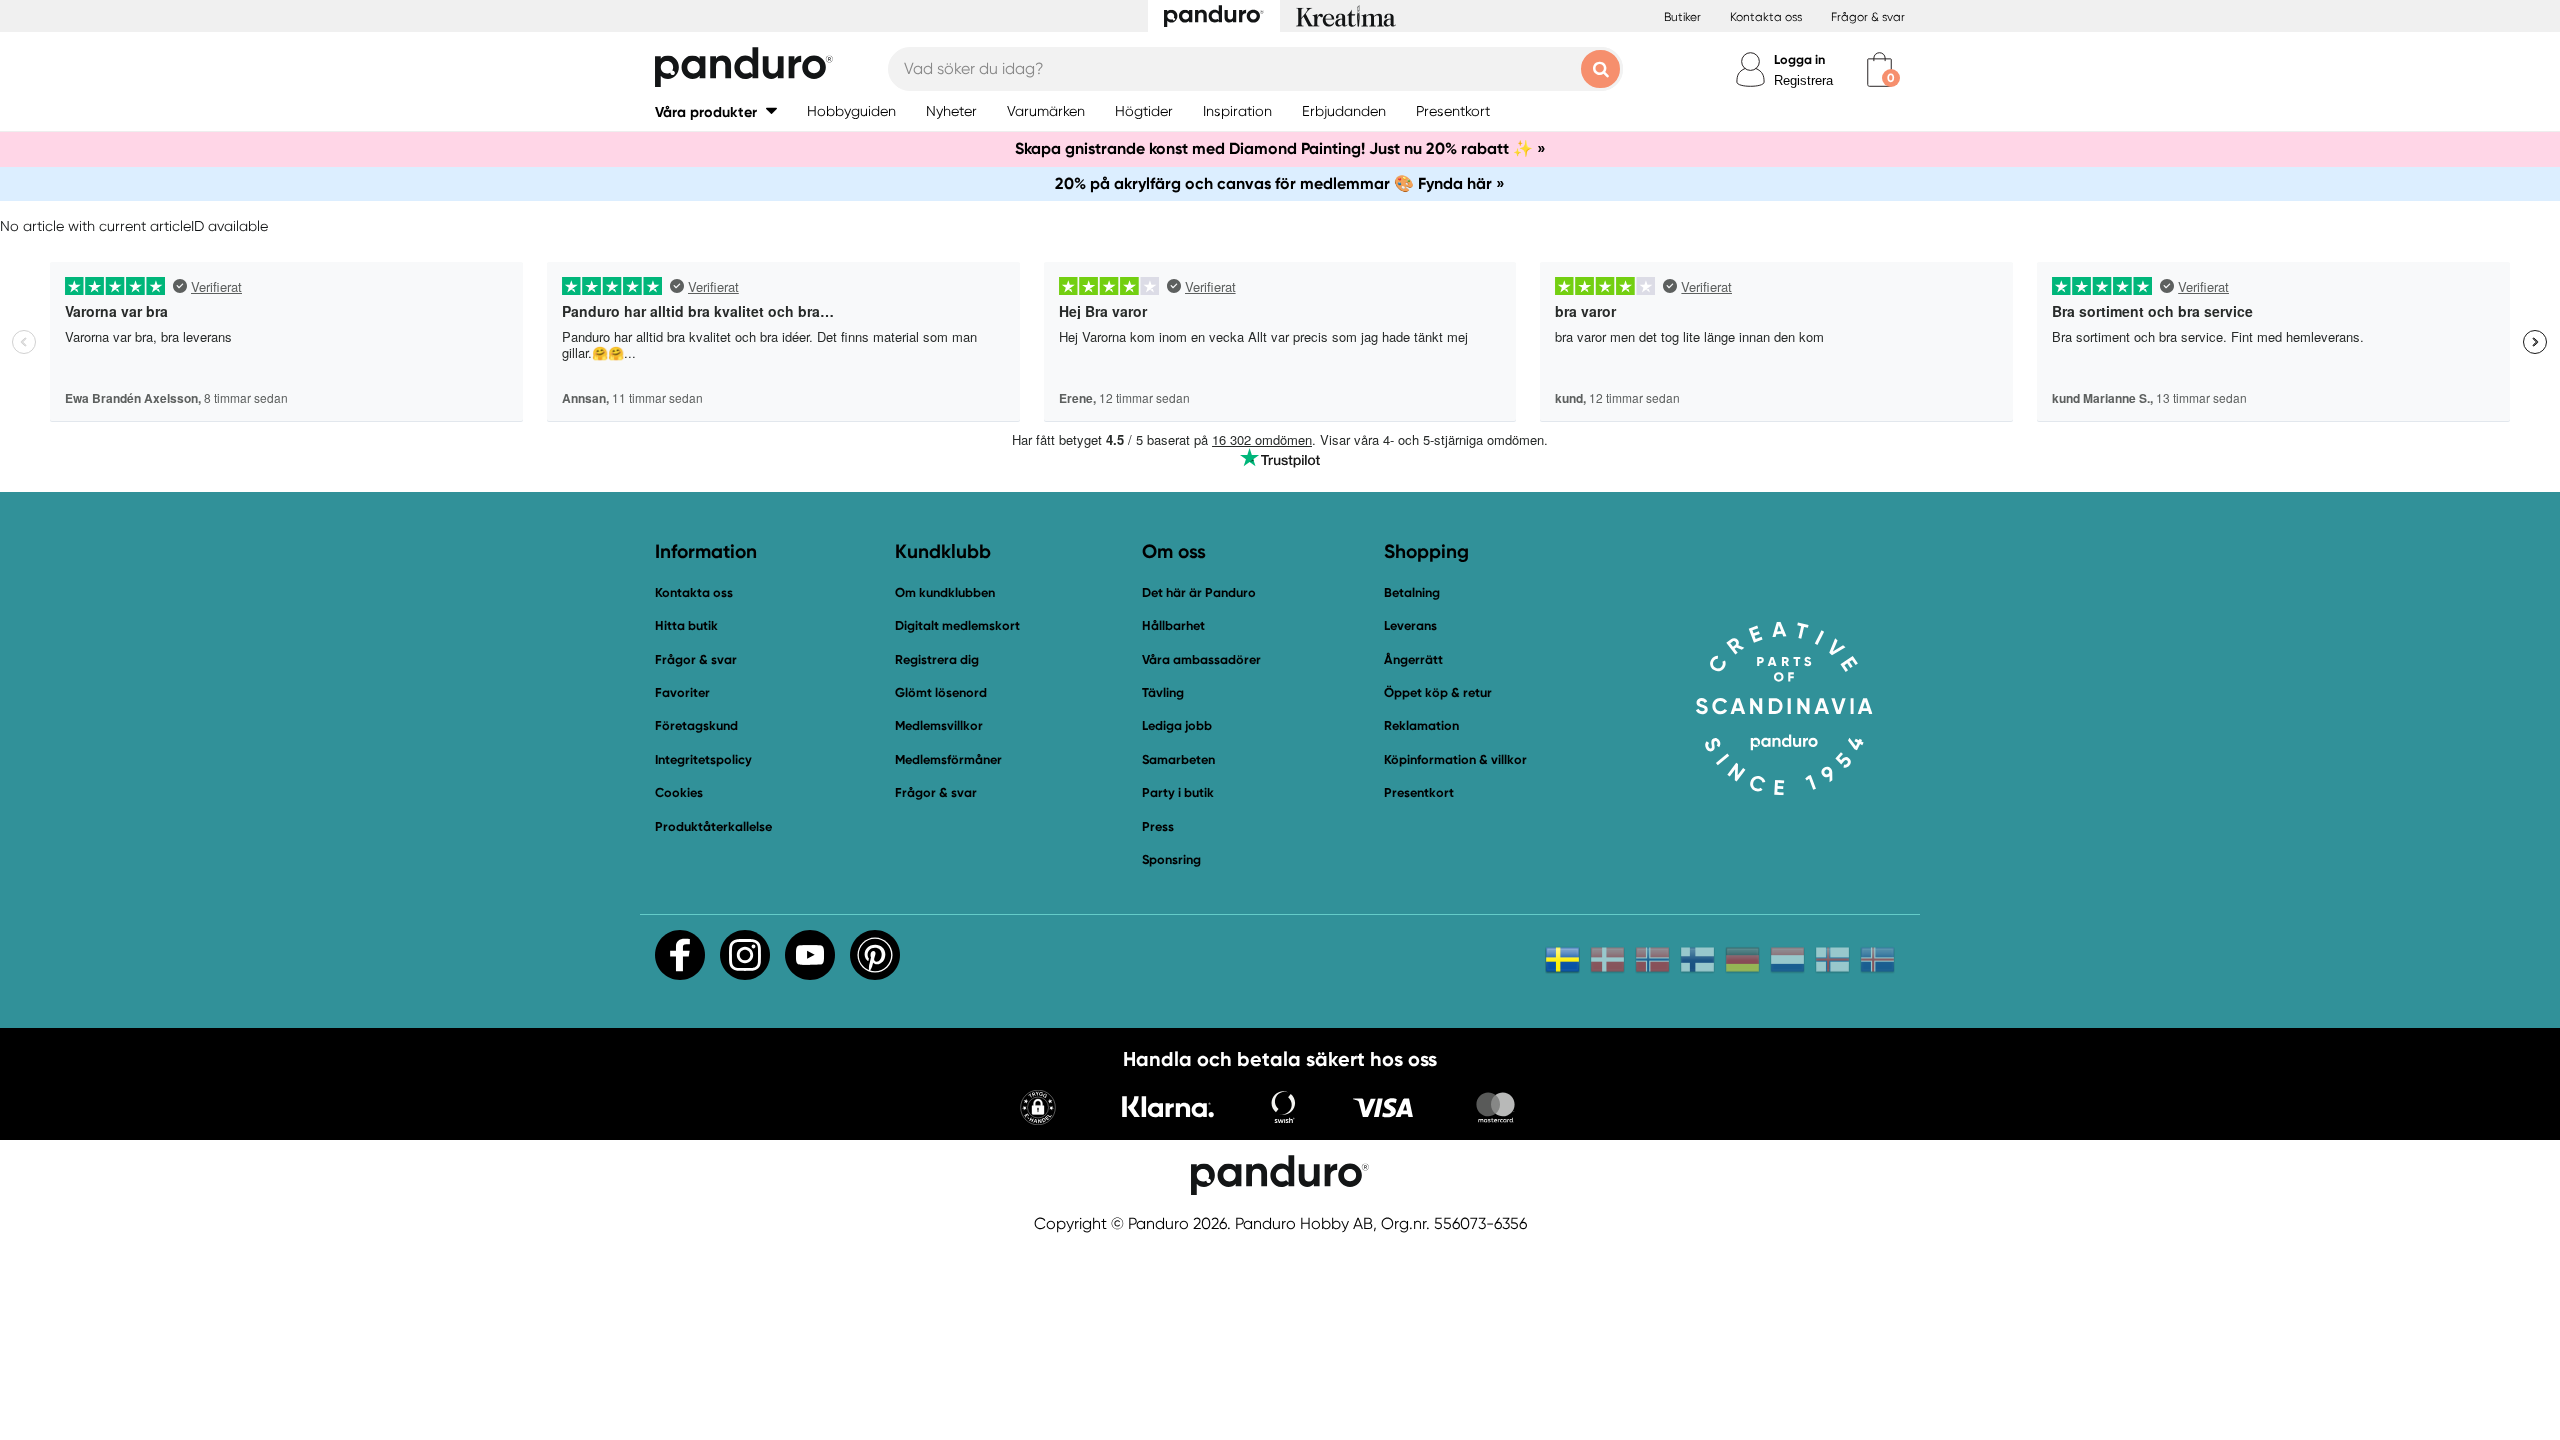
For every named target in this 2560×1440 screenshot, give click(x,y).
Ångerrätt (1413, 659)
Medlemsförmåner (948, 759)
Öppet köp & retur (1438, 692)
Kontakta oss (1766, 17)
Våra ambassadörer (1201, 659)
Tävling (1163, 692)
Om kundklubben (945, 592)
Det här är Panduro (1199, 592)
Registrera (1803, 80)
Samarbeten (1178, 759)
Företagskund (696, 725)
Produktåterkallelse (713, 826)
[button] (716, 111)
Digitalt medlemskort (957, 625)
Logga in (1799, 59)
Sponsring (1171, 859)
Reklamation (1421, 725)
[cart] (1879, 69)
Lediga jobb (1177, 725)
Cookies (679, 793)
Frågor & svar (1868, 17)
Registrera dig (937, 659)
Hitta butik (686, 625)
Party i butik (1178, 792)
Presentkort (1419, 792)
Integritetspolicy (703, 759)
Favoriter (682, 692)
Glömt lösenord (941, 692)
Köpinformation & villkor (1455, 759)
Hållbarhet (1173, 625)
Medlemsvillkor (939, 725)
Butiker (1682, 17)
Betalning (1412, 592)
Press (1158, 826)
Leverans (1410, 625)
